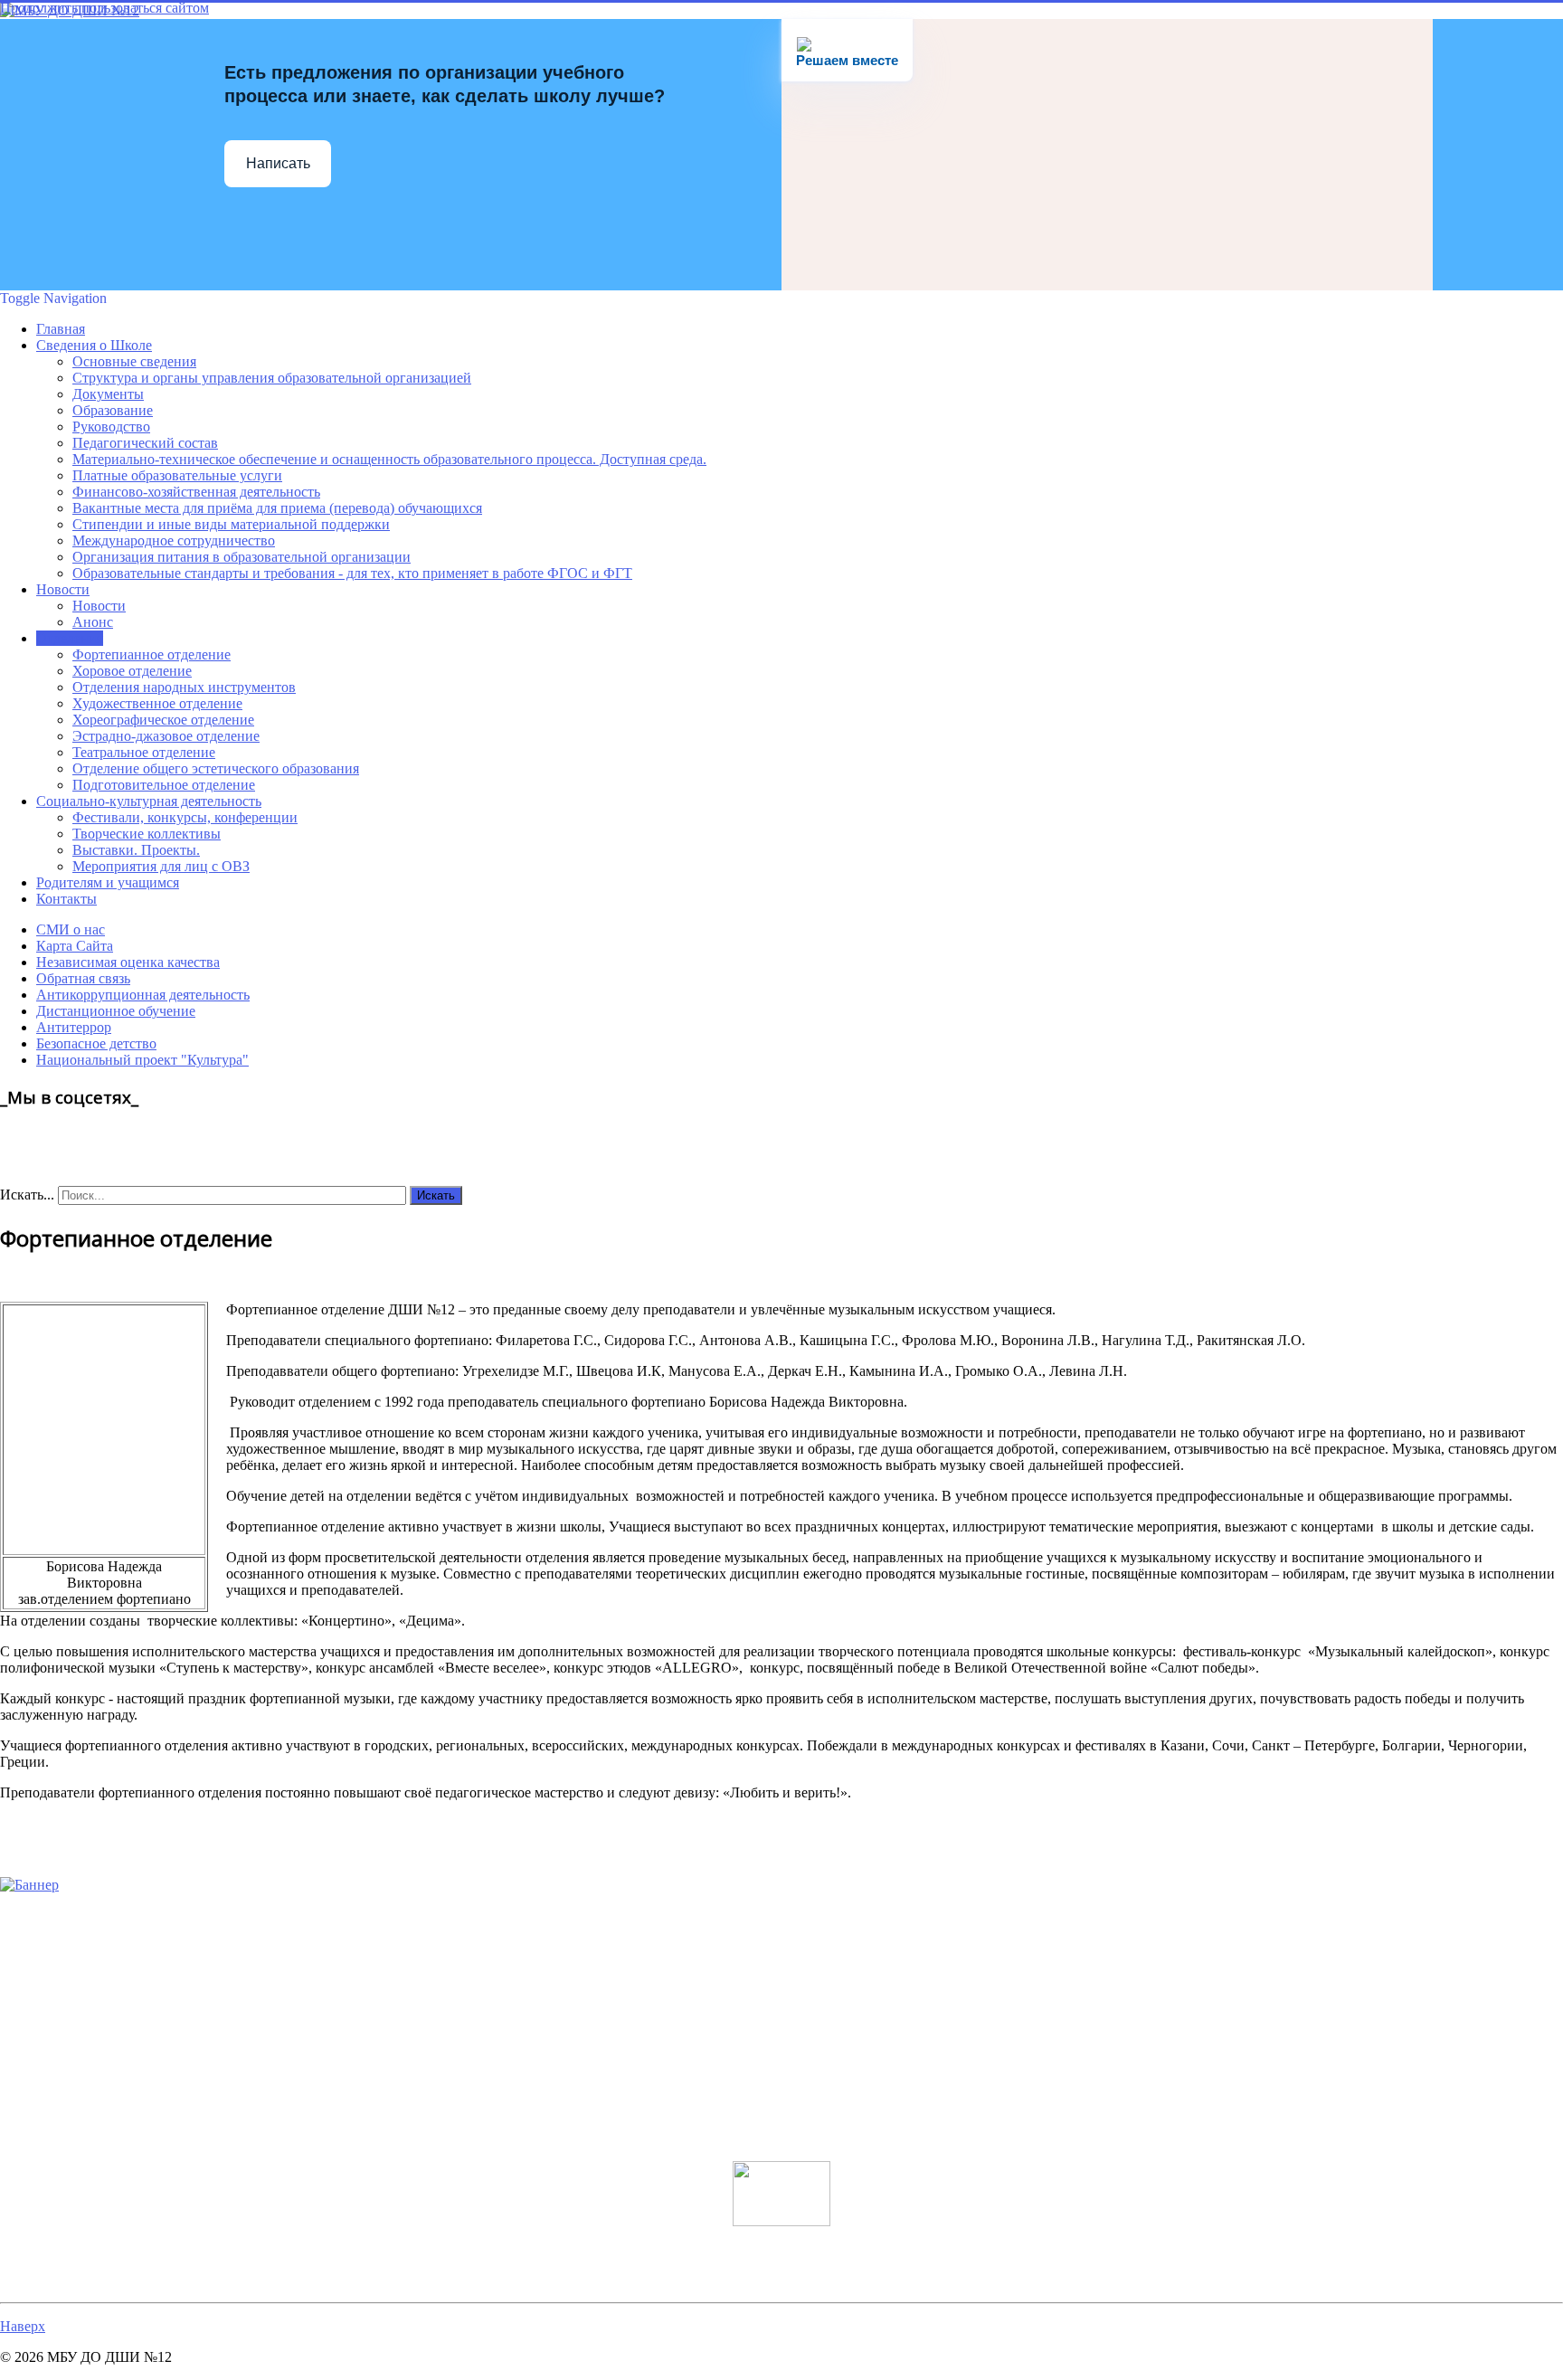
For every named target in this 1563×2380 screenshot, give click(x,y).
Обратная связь (83, 978)
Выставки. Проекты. (136, 850)
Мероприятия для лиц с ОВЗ (161, 866)
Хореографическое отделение (163, 720)
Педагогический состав (145, 443)
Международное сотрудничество (174, 540)
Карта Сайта (75, 946)
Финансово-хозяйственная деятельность (196, 492)
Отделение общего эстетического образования (216, 768)
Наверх (23, 2326)
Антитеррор (74, 1027)
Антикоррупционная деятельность (143, 995)
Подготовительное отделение (164, 785)
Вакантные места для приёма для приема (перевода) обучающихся (277, 508)
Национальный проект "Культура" (142, 1060)
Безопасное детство (96, 1043)
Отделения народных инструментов (184, 687)
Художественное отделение (157, 703)
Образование (113, 410)
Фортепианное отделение (152, 654)
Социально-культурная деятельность (149, 801)
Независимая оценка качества (128, 962)
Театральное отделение (144, 752)
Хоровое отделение (132, 671)
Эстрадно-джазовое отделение (166, 736)
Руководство (111, 427)
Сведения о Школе (94, 345)
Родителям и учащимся (108, 882)
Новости (63, 589)
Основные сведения (134, 361)
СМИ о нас (71, 929)
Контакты (66, 899)
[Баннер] (29, 1885)
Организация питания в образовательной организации (242, 557)
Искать (436, 1195)
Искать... (27, 1195)
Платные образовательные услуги (177, 475)
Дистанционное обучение (116, 1011)
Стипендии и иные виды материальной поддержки (231, 524)
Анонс (93, 622)
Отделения (70, 638)
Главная (61, 329)
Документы (108, 394)
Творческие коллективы (147, 834)
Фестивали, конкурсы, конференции (185, 817)
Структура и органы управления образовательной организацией (272, 378)
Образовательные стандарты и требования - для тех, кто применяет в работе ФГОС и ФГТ (352, 573)
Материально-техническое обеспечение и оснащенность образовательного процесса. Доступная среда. (389, 459)
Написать (278, 163)
